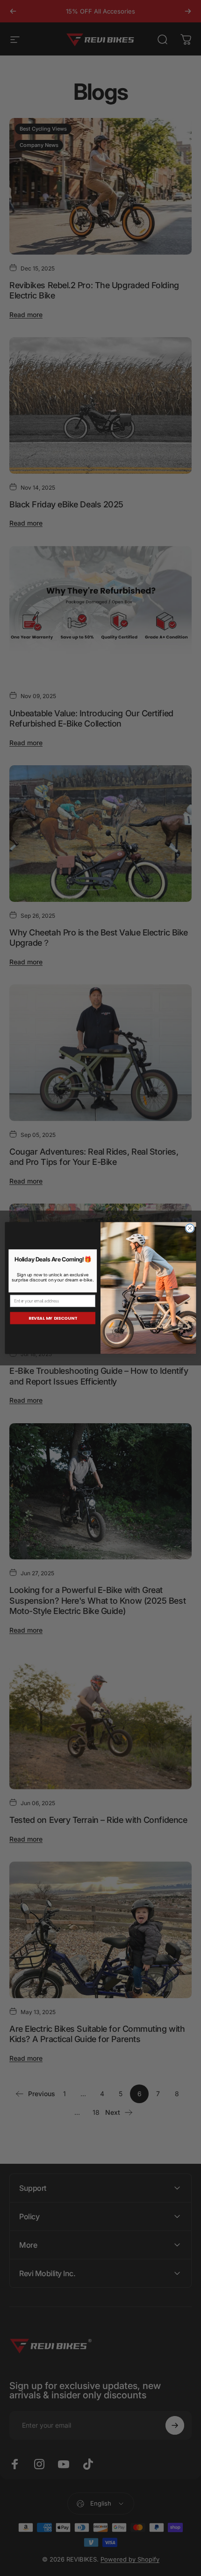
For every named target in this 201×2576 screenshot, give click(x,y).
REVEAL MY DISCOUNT (53, 1318)
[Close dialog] (190, 1228)
